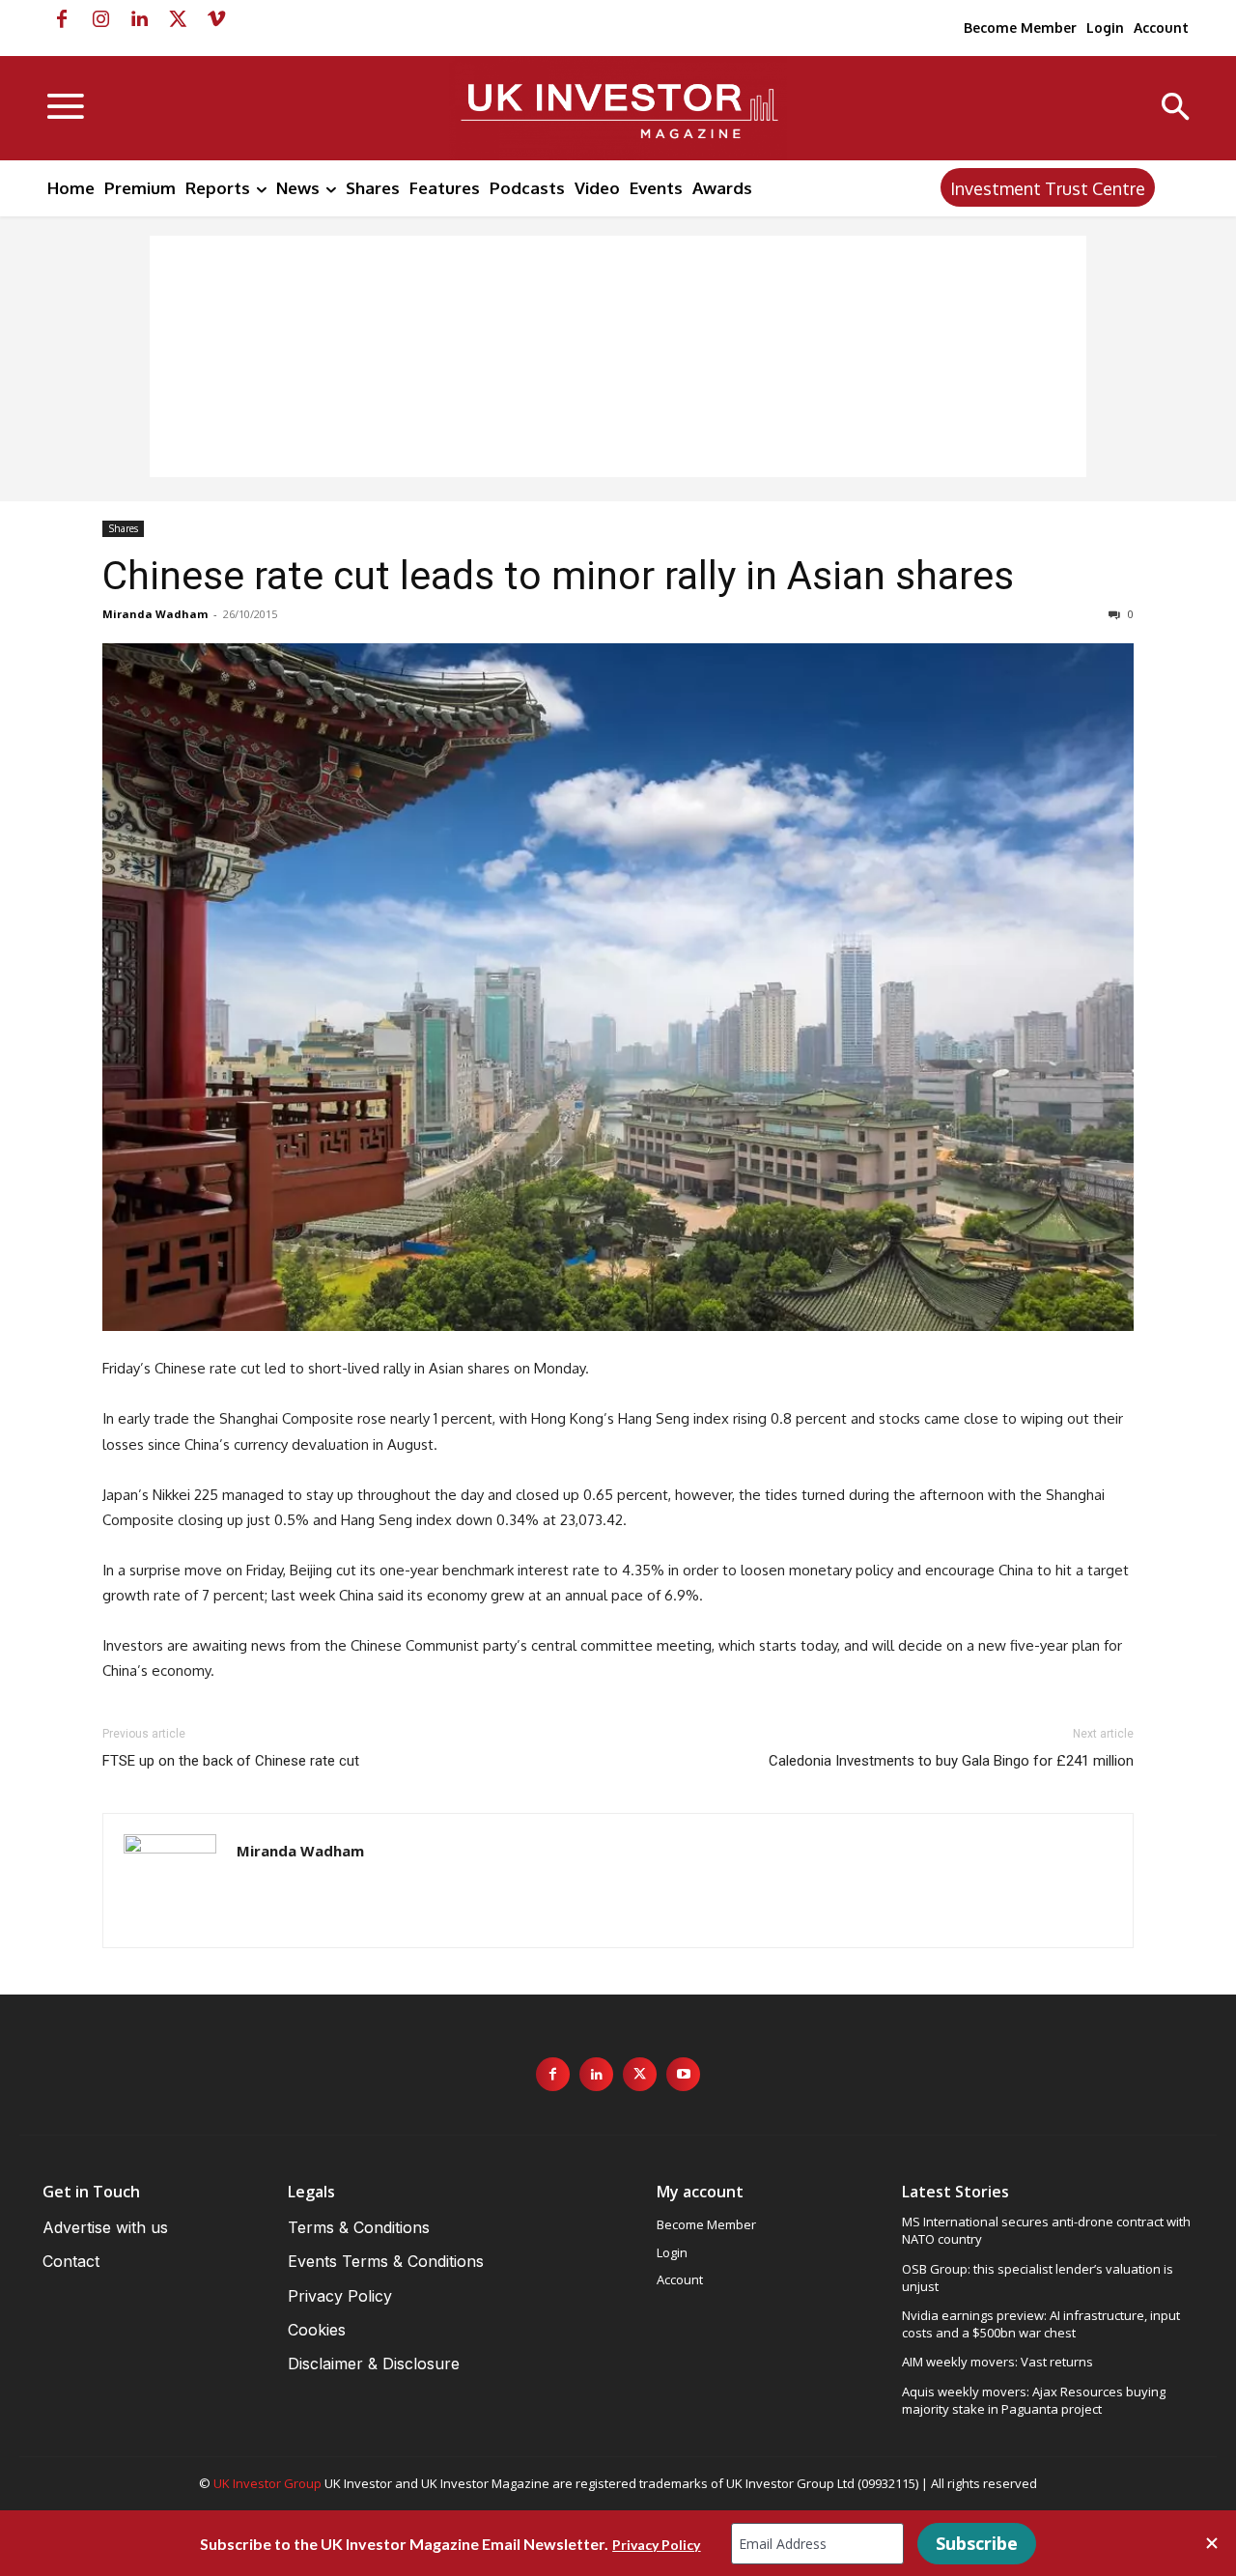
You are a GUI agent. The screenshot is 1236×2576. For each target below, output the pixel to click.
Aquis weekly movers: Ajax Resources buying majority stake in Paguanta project (1034, 2400)
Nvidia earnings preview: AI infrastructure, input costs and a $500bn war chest (1041, 2324)
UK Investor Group (267, 2483)
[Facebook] (62, 19)
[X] (178, 19)
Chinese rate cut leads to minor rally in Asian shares (558, 576)
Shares (123, 528)
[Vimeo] (216, 19)
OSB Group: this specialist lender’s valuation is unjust (1038, 2278)
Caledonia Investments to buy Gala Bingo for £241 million (951, 1761)
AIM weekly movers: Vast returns (997, 2362)
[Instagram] (100, 19)
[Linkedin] (139, 19)
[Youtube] (683, 2074)
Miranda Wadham (155, 614)
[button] (1176, 109)
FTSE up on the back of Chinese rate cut (231, 1761)
